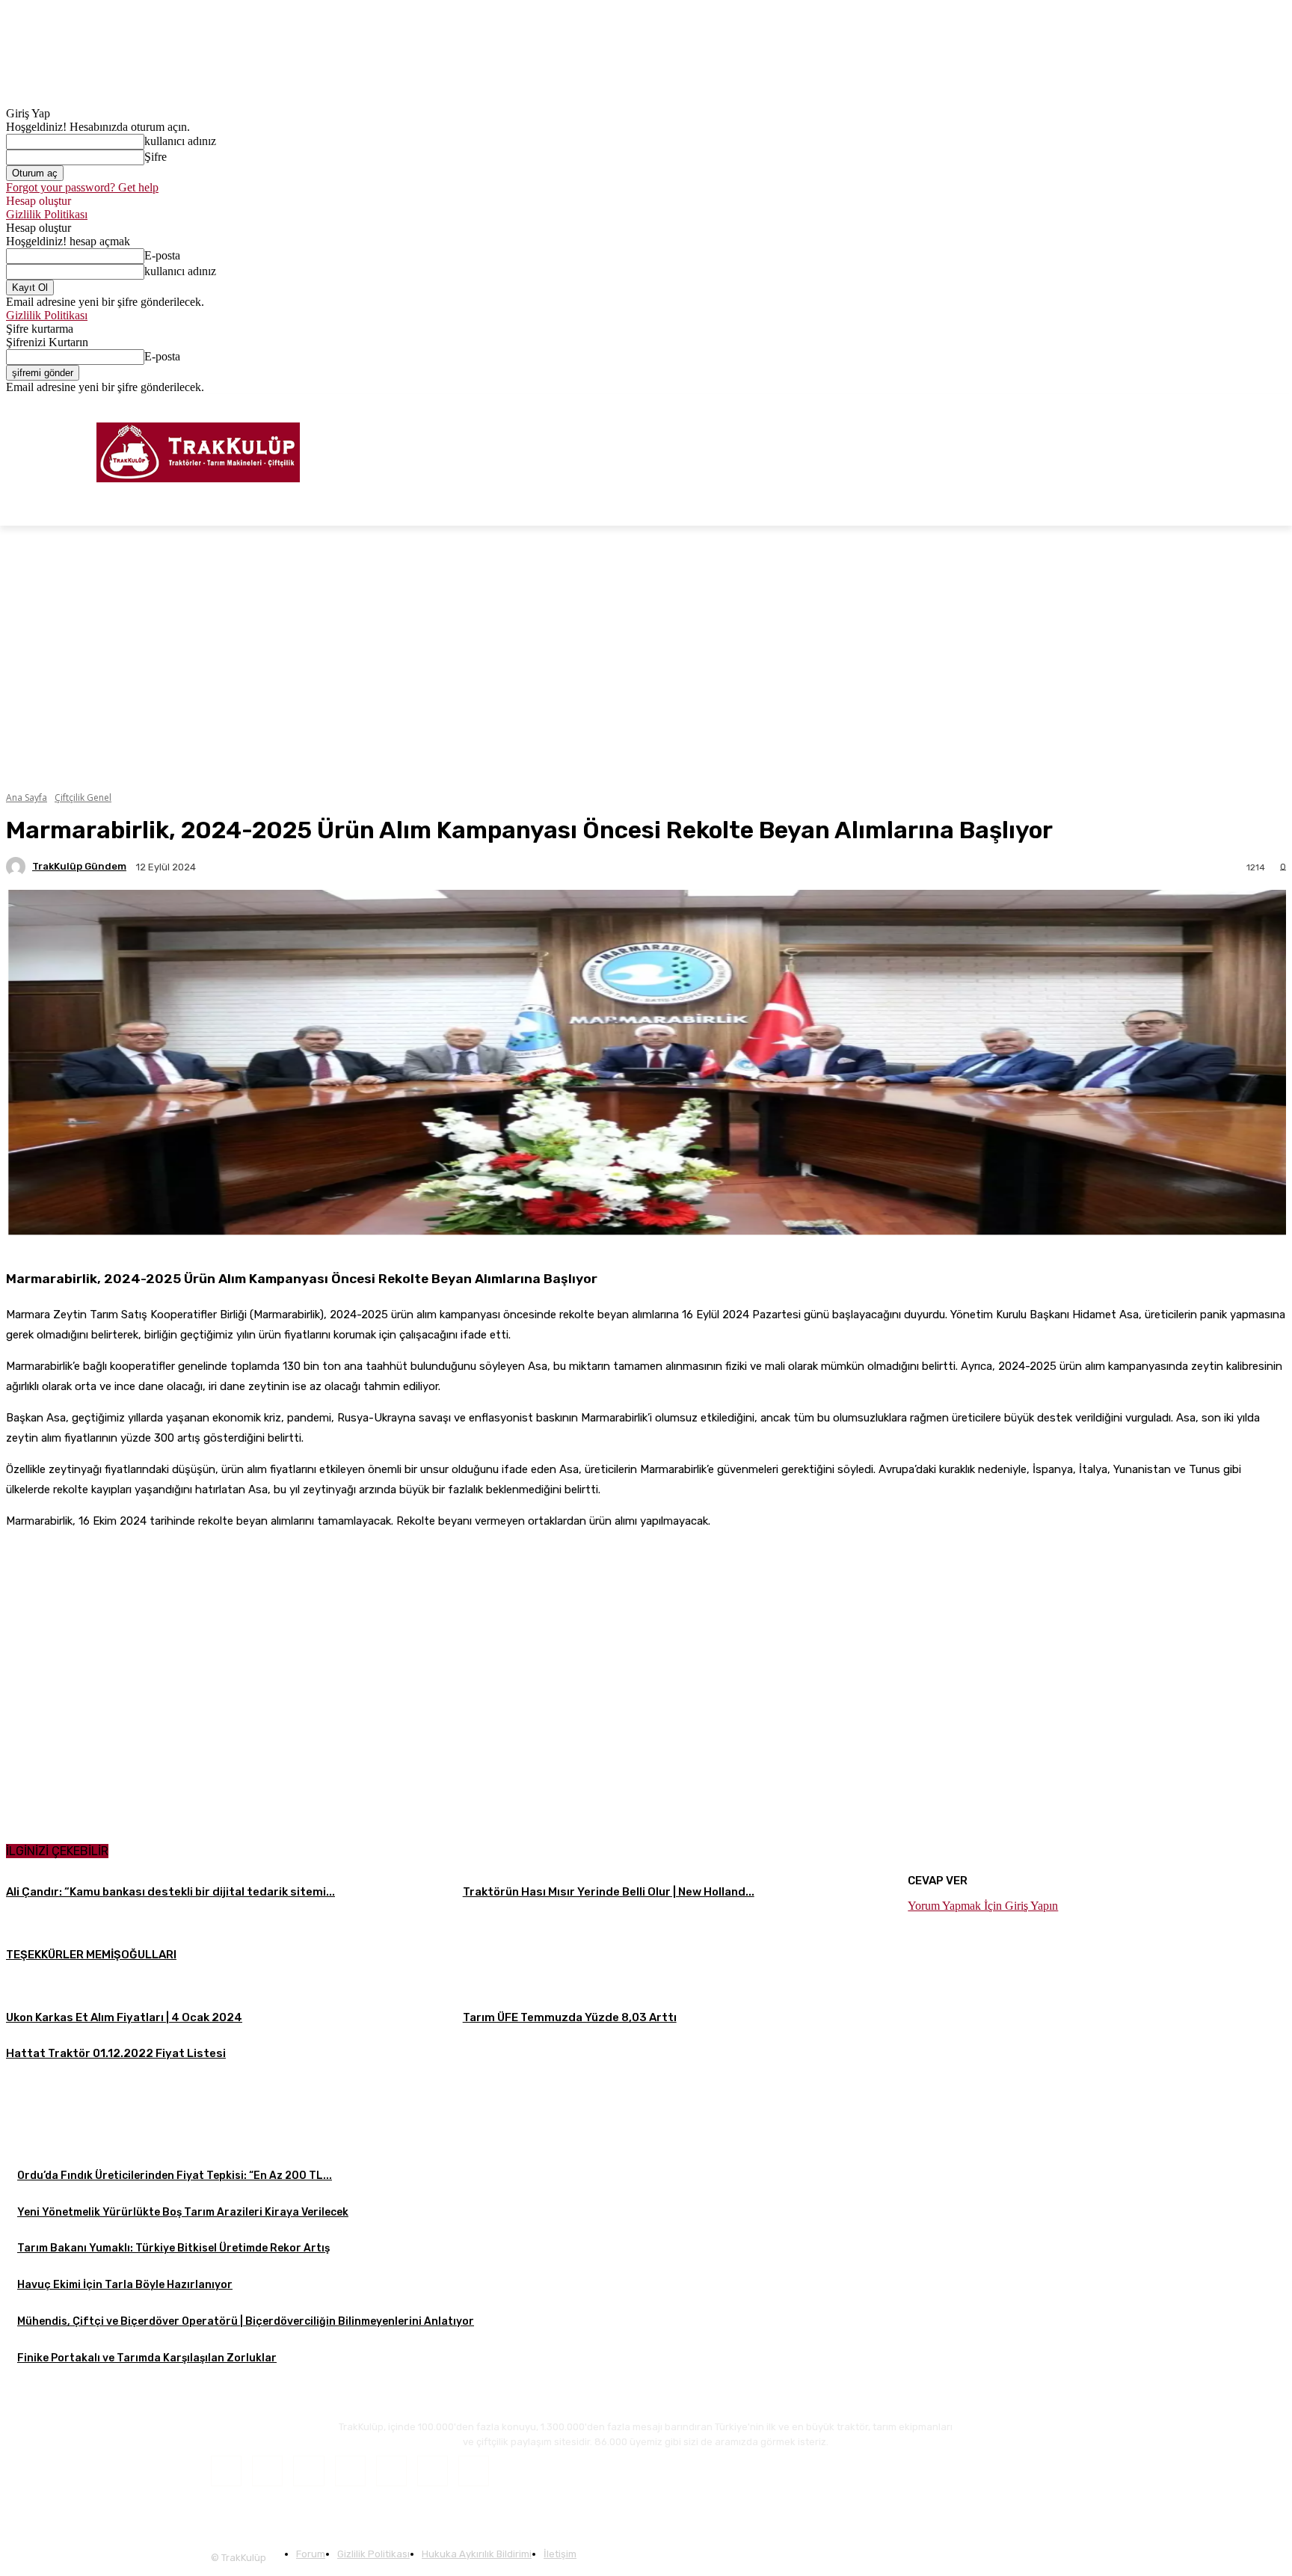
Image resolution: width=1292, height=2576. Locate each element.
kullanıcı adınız (180, 141)
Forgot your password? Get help (82, 187)
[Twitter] (1256, 405)
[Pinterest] (391, 2471)
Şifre (156, 157)
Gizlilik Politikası (47, 214)
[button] (1268, 508)
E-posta (162, 255)
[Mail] (350, 2471)
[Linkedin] (308, 2471)
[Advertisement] (646, 2176)
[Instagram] (1236, 405)
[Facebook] (1215, 405)
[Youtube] (1277, 405)
